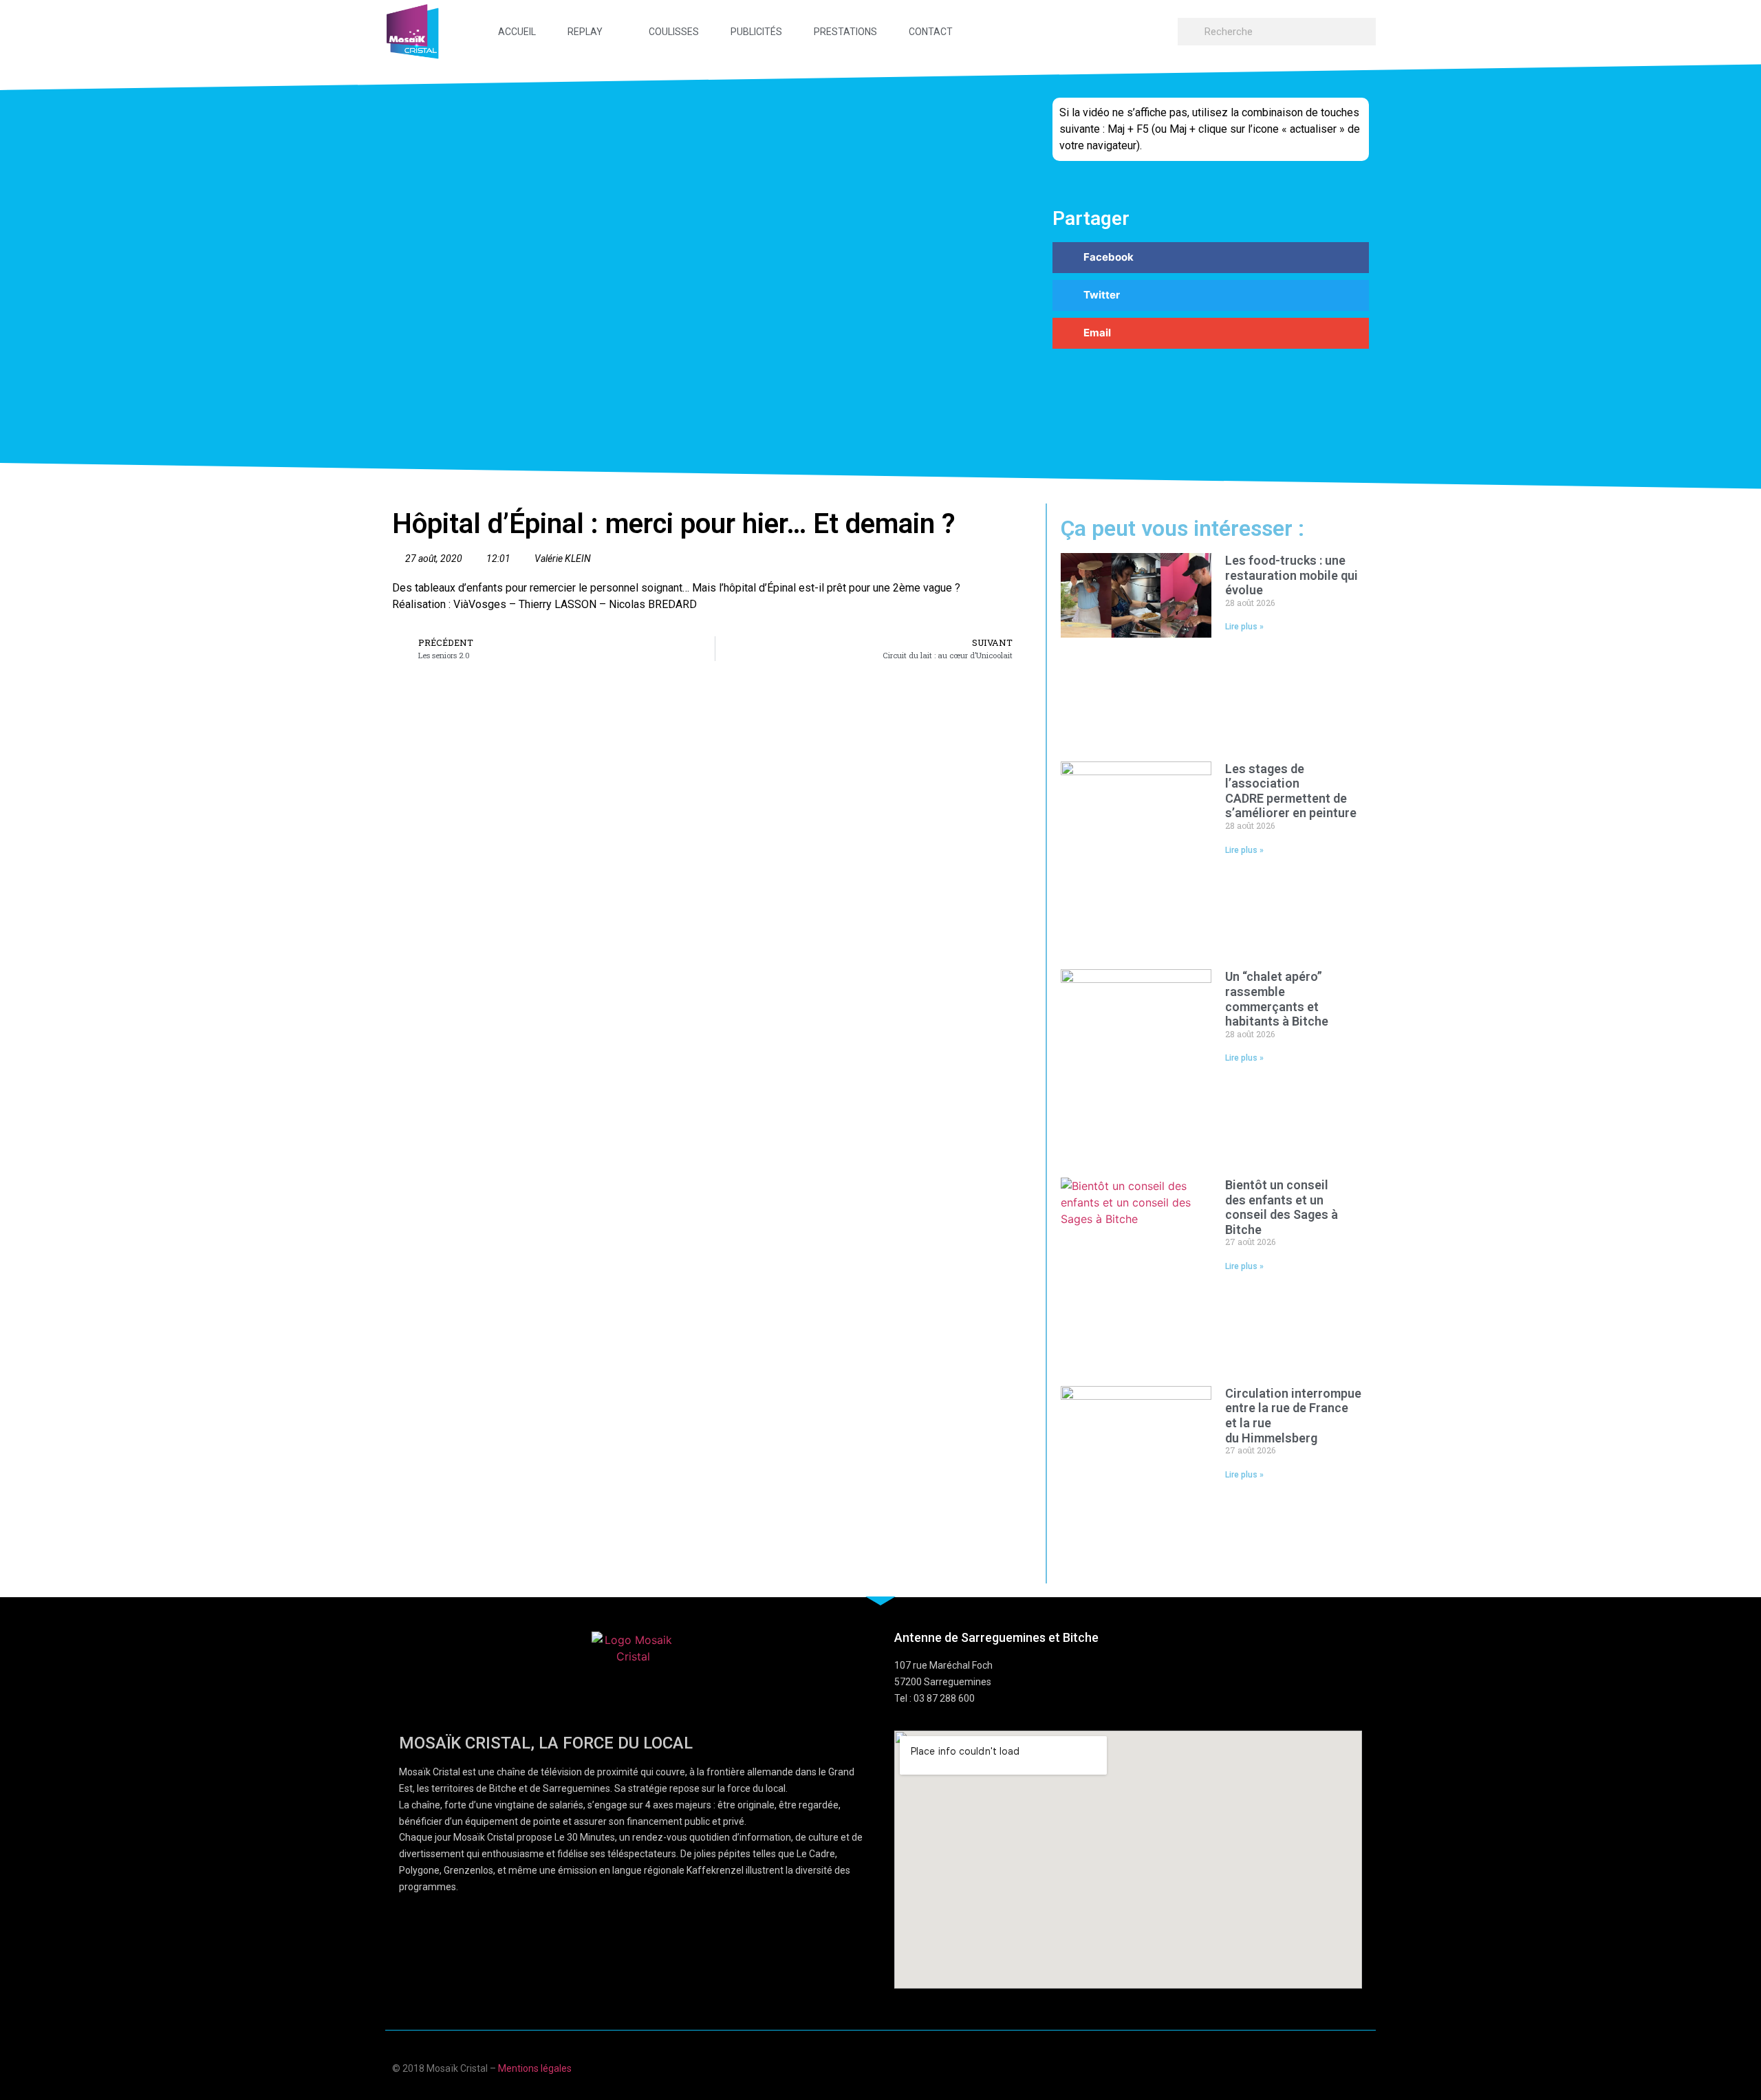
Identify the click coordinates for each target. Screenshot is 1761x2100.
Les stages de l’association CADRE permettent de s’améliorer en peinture (1291, 791)
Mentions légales (535, 2068)
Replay (585, 32)
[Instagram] (1364, 2067)
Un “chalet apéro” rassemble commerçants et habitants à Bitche (1278, 999)
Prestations (845, 32)
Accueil (517, 32)
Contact (931, 32)
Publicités (756, 32)
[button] (1211, 258)
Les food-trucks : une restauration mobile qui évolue (1292, 575)
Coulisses (674, 32)
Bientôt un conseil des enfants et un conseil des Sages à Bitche (1282, 1207)
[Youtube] (1310, 2067)
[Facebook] (1283, 2067)
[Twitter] (1337, 2067)
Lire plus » (1244, 627)
